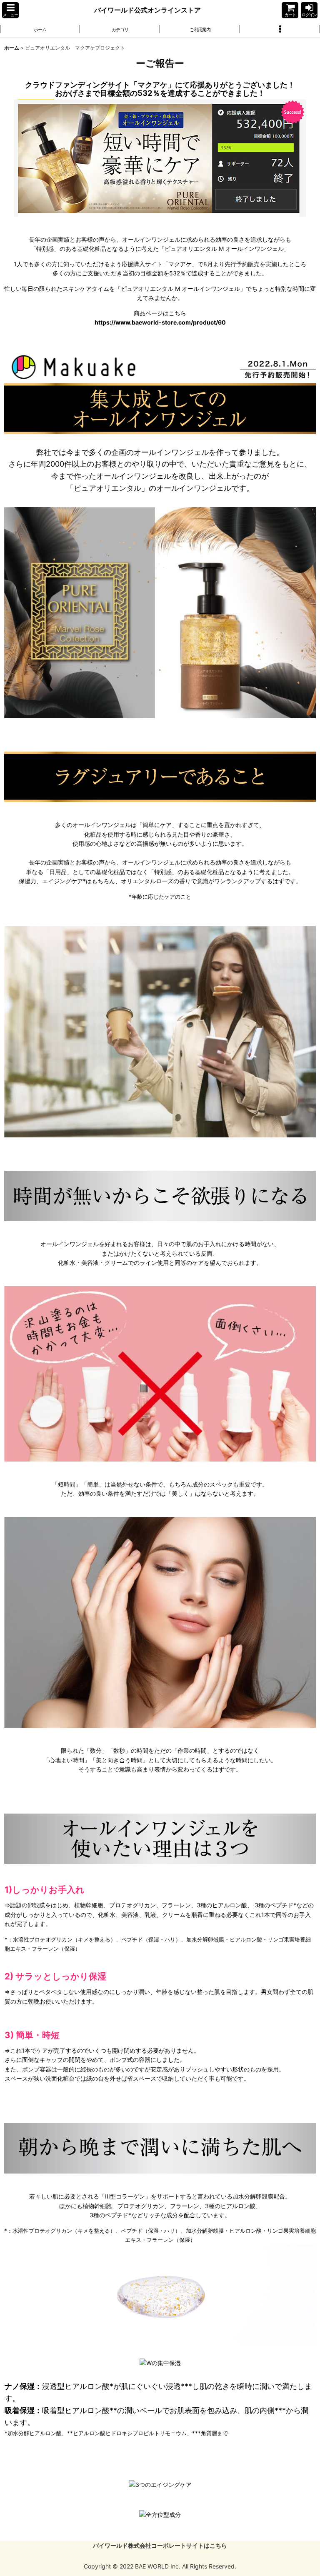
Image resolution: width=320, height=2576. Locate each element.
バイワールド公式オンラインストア (147, 10)
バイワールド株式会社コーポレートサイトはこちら (160, 2545)
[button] (10, 10)
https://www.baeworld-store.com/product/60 (160, 322)
